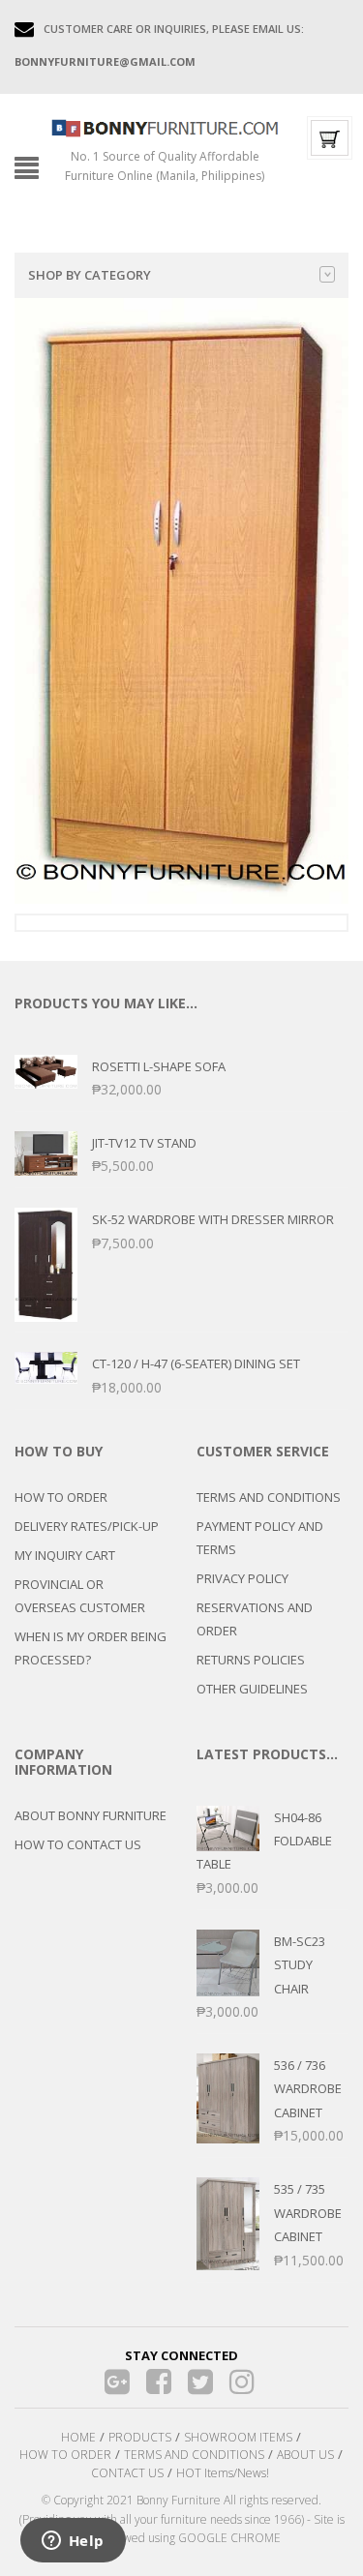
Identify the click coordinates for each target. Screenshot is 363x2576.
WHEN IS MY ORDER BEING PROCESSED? (91, 1648)
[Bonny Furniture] (165, 127)
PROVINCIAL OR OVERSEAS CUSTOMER (80, 1596)
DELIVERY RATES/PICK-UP (87, 1526)
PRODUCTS (140, 2437)
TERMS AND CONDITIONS (269, 1497)
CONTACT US (127, 2473)
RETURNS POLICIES (251, 1660)
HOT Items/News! (223, 2473)
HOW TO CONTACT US (78, 1844)
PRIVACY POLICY (242, 1578)
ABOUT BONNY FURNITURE (91, 1815)
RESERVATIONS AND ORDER (255, 1619)
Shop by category (90, 275)
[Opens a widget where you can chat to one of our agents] (73, 2542)
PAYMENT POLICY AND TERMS (260, 1538)
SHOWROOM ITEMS (238, 2437)
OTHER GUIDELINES (252, 1689)
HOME (78, 2437)
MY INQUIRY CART (65, 1555)
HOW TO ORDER (61, 1497)
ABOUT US (305, 2455)
